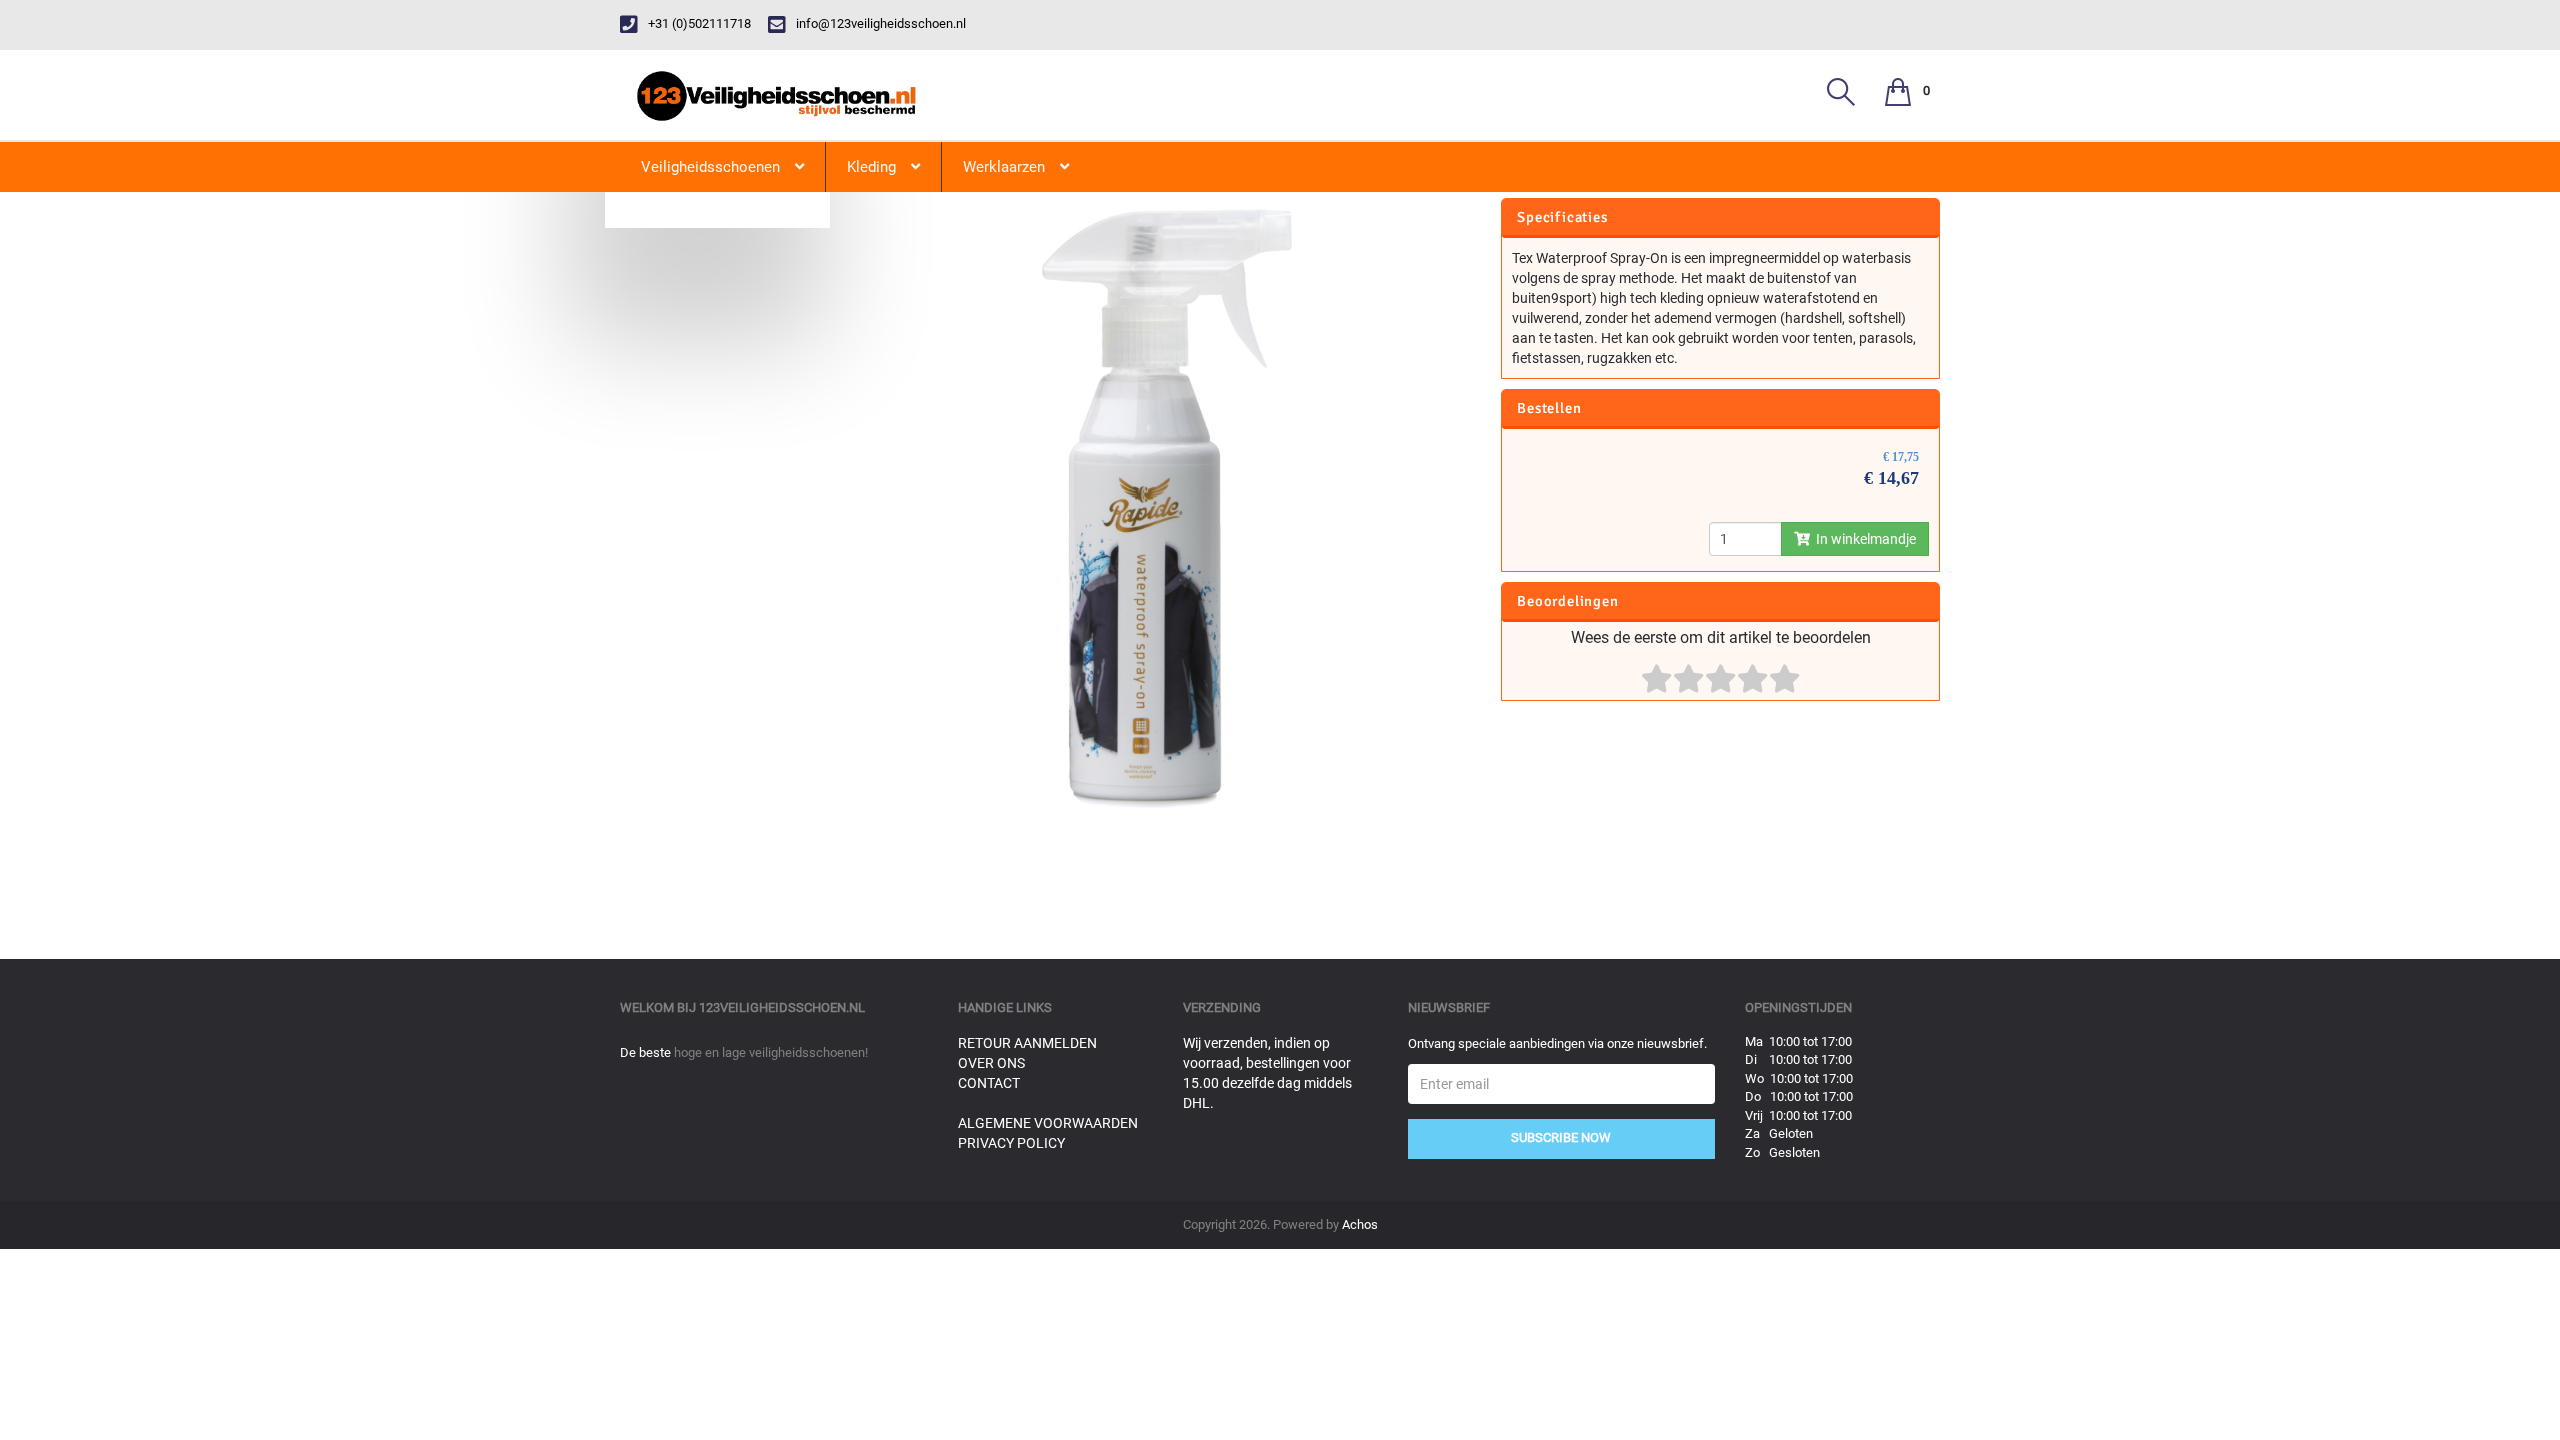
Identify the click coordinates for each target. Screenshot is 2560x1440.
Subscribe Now (1561, 1137)
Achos (1360, 1224)
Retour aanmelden (1027, 1043)
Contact (989, 1083)
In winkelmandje (1863, 539)
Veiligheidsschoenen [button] (710, 167)
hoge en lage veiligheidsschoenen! (771, 1052)
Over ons (991, 1063)
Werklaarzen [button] (1004, 167)
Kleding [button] (871, 167)
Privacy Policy (1011, 1143)
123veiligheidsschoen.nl (782, 1007)
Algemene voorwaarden (1048, 1123)
